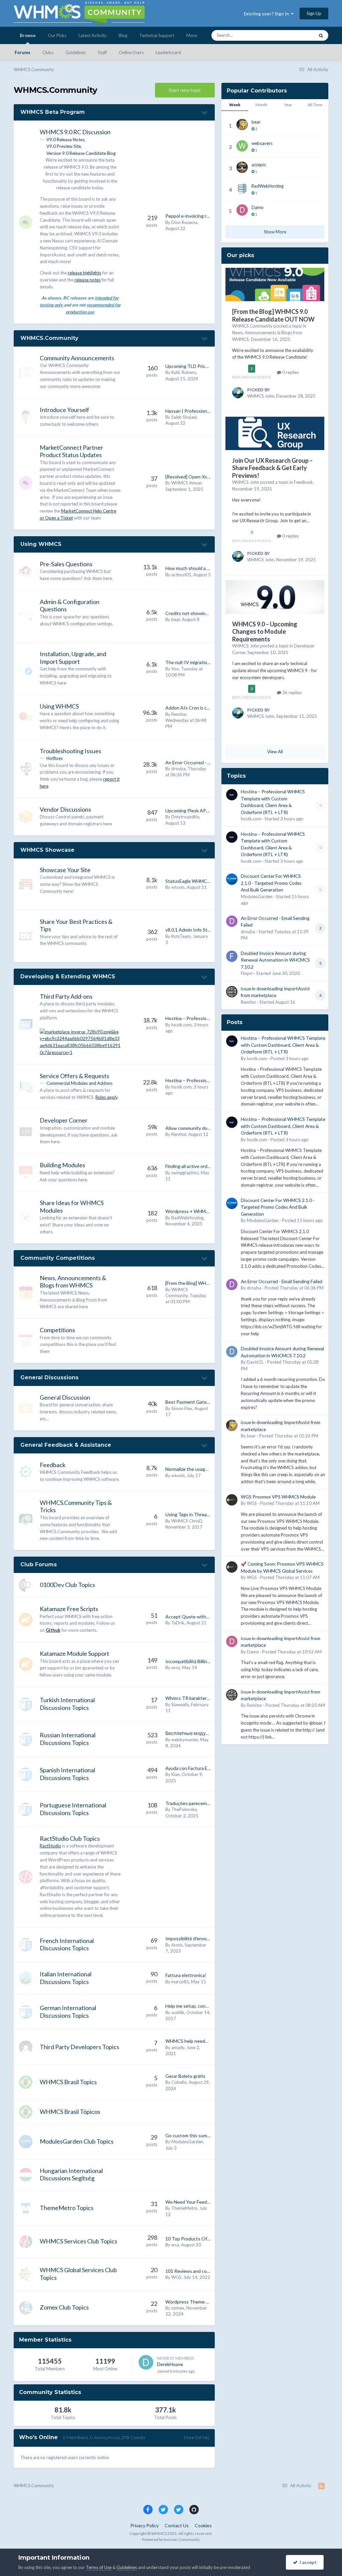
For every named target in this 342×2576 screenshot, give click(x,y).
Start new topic (185, 90)
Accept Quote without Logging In (201, 1617)
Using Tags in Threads (189, 1514)
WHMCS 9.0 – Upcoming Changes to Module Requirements (265, 632)
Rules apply (107, 1097)
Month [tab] (262, 105)
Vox (175, 669)
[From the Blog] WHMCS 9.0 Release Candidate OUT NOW (273, 315)
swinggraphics (185, 1173)
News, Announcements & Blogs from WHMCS (73, 1282)
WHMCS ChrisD (187, 1521)
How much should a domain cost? (200, 568)
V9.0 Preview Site (64, 146)
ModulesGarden (187, 2142)
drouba (179, 769)
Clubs (48, 52)
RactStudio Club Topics (70, 1838)
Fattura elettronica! (186, 1975)
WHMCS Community (252, 326)
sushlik (178, 2012)
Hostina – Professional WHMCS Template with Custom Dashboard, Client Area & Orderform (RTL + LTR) (283, 1045)
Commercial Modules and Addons (79, 1083)
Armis (177, 1945)
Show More (275, 232)
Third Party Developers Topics (79, 2047)
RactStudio (50, 1846)
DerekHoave (170, 2364)
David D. (255, 1362)
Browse (28, 35)
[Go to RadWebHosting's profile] (242, 189)
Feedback (53, 1465)
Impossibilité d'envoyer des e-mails (202, 1938)
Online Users (131, 52)
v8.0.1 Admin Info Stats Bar (194, 930)
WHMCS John (261, 396)
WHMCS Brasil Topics (68, 2082)
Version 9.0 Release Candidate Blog (81, 153)
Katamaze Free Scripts (69, 1609)
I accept (307, 2562)
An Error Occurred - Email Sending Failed (207, 762)
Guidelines (76, 52)
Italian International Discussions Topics (66, 1978)
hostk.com (182, 1025)
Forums (23, 52)
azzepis (259, 165)
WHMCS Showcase (47, 850)
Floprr (247, 973)
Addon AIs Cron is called (191, 708)
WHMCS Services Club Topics (78, 2241)
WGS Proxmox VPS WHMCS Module (278, 1497)
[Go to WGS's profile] (232, 1500)
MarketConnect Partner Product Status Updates (71, 451)
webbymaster (185, 1740)
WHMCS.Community (49, 338)
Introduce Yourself (64, 410)
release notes (88, 280)
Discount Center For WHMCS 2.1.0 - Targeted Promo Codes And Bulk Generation (271, 883)
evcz (176, 1667)
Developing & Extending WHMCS (68, 976)
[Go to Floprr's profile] (232, 956)
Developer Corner (64, 1120)
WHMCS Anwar (186, 483)
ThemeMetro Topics (67, 2208)
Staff (102, 52)
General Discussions (49, 1377)
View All (275, 752)
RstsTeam (181, 936)
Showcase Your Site (65, 870)
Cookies (203, 2525)
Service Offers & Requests (74, 1076)
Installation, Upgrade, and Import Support (73, 658)
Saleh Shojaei (184, 417)
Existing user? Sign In (267, 14)
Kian (176, 1774)
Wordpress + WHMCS (189, 1211)
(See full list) (197, 2437)
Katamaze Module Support (74, 1653)
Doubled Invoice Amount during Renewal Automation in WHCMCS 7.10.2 (275, 960)
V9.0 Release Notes (65, 140)
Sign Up (314, 13)
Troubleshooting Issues (70, 751)
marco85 (180, 1982)
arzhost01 (181, 575)
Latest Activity (93, 35)
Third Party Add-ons (66, 996)
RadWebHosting (187, 1218)
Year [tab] (288, 105)
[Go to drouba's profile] (232, 921)
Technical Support (157, 35)
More (192, 35)
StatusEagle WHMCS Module (196, 881)
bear (176, 619)
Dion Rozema (184, 222)
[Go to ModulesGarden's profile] (232, 879)
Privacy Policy (144, 2525)
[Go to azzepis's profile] (242, 167)
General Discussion (65, 1397)
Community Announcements (77, 358)
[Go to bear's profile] (242, 125)
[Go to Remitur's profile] (232, 992)
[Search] (321, 35)
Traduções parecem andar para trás (202, 1803)
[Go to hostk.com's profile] (232, 795)
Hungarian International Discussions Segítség (71, 2174)
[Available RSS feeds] (321, 2486)
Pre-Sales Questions (66, 564)
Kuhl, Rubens (184, 372)
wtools (178, 887)
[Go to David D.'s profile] (232, 1352)
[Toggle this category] (205, 113)
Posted (290, 1058)
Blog (123, 35)
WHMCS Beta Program (53, 112)
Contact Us (177, 2525)
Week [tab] (235, 105)
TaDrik (178, 1623)
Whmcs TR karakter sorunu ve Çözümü (206, 1698)
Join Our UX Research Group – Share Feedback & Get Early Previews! (272, 468)
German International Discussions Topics (68, 2012)
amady (178, 2047)
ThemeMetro (184, 2208)
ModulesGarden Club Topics (77, 2141)
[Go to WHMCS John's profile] (238, 393)
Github (53, 1630)
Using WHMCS (41, 544)
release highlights (84, 273)
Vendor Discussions (65, 809)
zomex (178, 2308)
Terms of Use (99, 2567)
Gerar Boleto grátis (185, 2076)
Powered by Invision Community (171, 2539)
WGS (176, 2277)
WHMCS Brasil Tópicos (70, 2112)
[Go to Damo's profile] (242, 210)
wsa (175, 2245)
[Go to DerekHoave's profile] (146, 2362)
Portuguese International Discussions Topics (73, 1809)
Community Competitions (58, 1258)
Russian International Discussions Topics (68, 1739)
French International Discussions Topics (67, 1944)
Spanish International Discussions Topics (67, 1774)
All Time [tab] (315, 105)
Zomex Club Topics (64, 2307)
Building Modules (62, 1165)
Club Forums (39, 1564)
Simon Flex (182, 1408)
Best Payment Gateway (190, 1402)
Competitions (57, 1330)
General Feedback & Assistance (66, 1445)
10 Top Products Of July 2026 (197, 2239)
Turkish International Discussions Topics (67, 1704)
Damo (258, 207)
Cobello (179, 2082)
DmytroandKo (185, 817)
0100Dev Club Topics (67, 1585)
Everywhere (294, 35)
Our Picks (57, 35)
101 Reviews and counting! (194, 2271)
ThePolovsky (184, 1809)
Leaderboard (168, 52)
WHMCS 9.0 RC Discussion (75, 132)
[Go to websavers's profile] (242, 146)
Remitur (179, 714)
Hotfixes (55, 758)
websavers (262, 143)
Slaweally (180, 1705)
